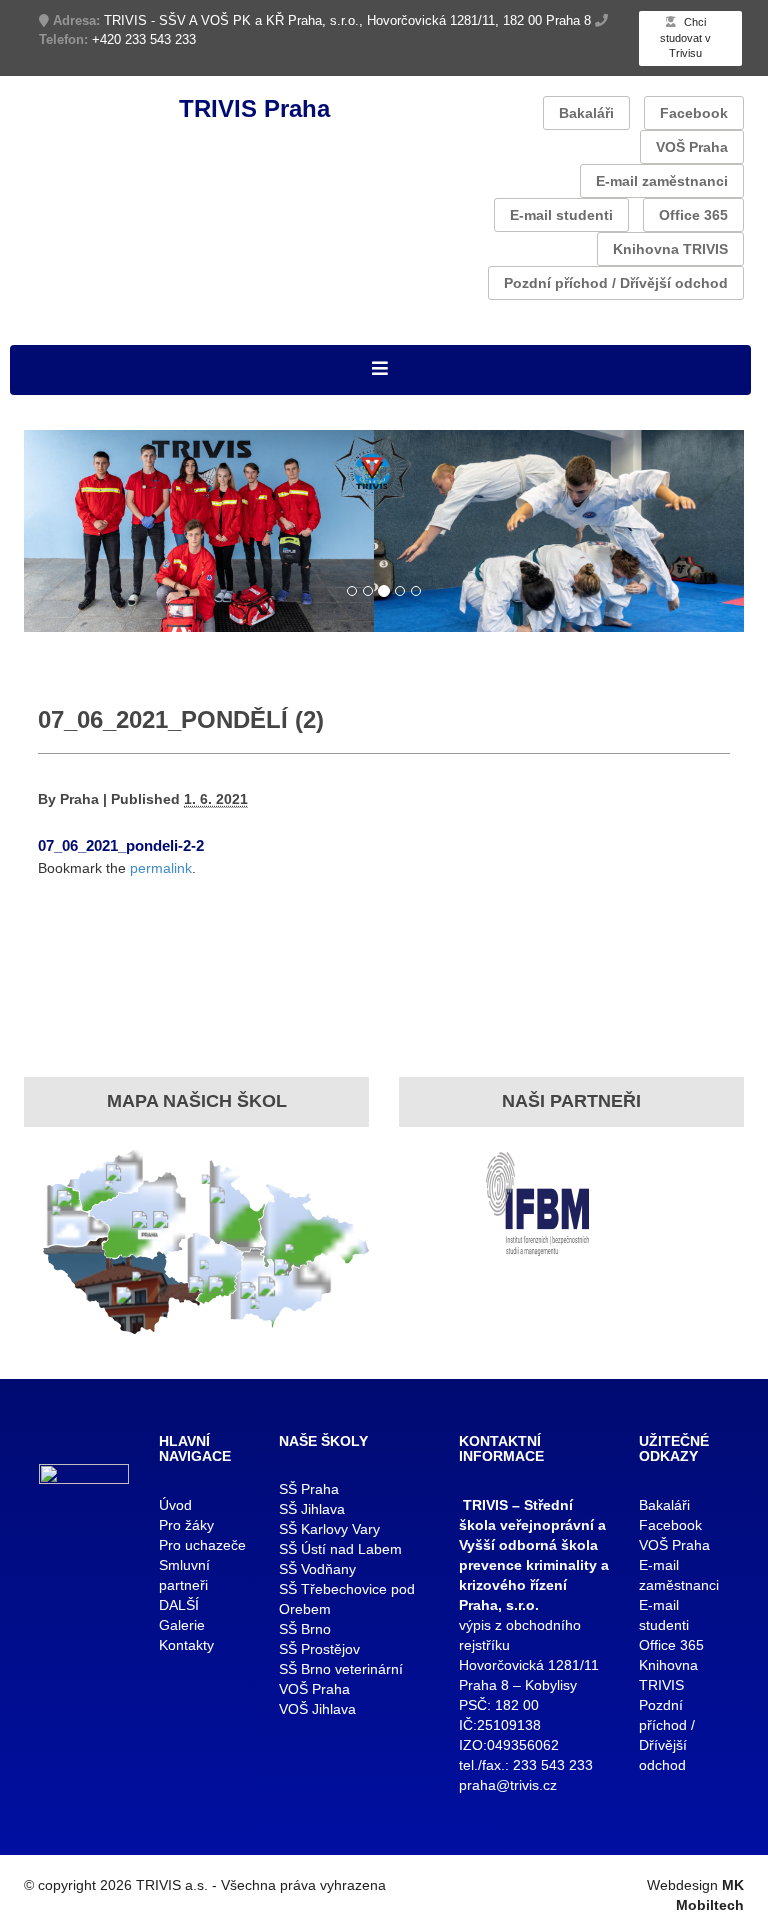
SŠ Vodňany (317, 1569)
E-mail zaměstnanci (662, 181)
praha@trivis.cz (508, 1785)
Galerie (182, 1625)
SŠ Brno (305, 1629)
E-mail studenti (561, 215)
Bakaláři (586, 113)
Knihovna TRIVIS (670, 249)
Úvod (175, 1505)
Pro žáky (186, 1525)
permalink (161, 868)
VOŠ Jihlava (317, 1709)
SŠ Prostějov (319, 1649)
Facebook (694, 113)
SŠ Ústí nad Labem (340, 1549)
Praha (79, 799)
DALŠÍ (179, 1605)
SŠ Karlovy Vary (329, 1529)
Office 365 (693, 215)
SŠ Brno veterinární (341, 1669)
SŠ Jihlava (312, 1509)
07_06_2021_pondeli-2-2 (121, 845)
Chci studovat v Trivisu (685, 37)
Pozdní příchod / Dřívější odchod (616, 283)
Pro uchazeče (202, 1545)
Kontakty (186, 1645)
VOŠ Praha (692, 147)
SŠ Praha (309, 1489)
